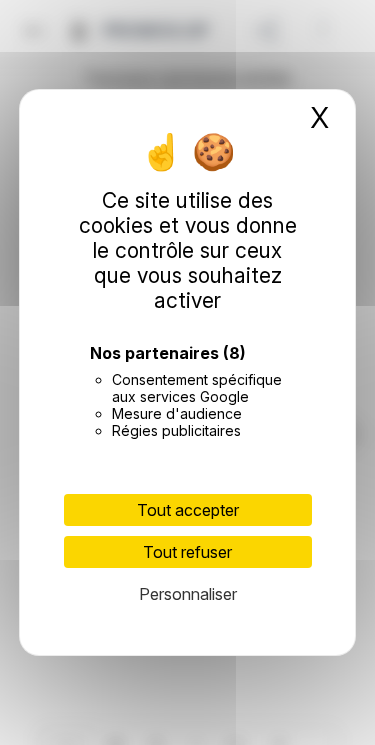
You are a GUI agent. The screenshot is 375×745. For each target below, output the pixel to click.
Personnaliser (188, 594)
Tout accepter (188, 510)
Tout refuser (187, 552)
